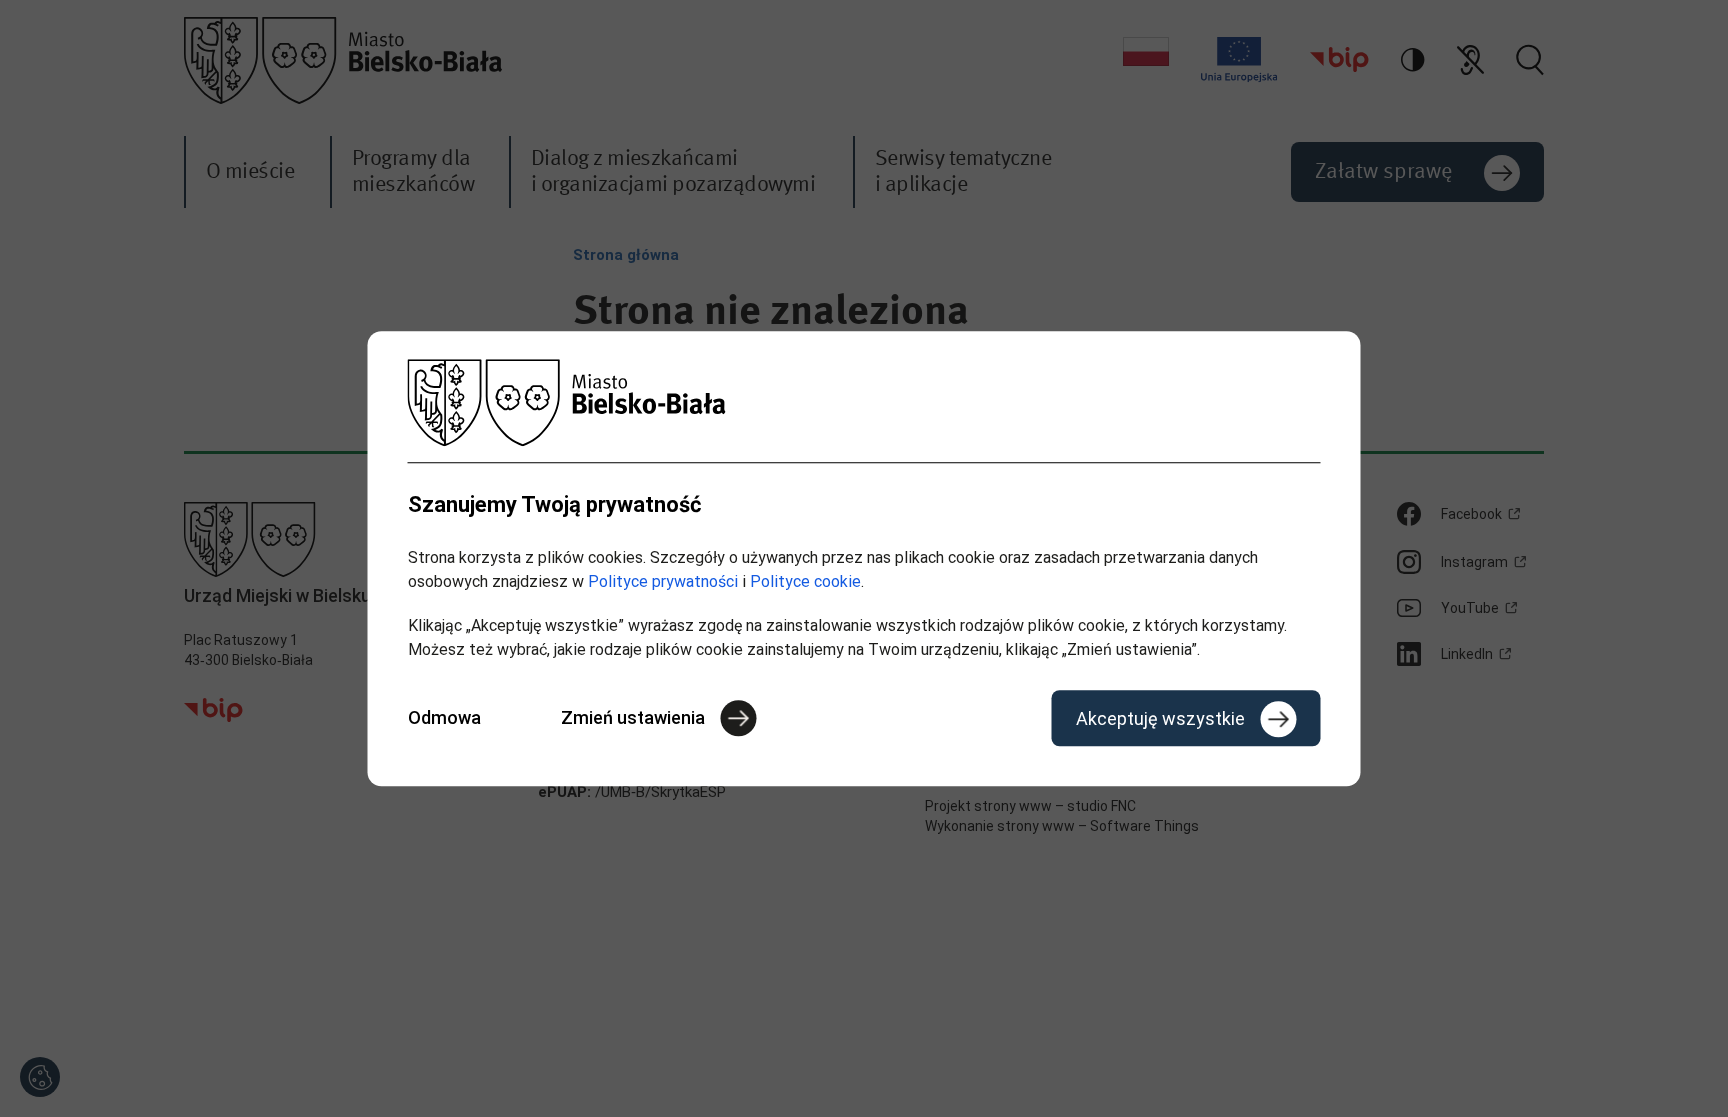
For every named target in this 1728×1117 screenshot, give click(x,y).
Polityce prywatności (663, 581)
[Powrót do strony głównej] (864, 402)
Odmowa (444, 717)
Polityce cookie (805, 581)
